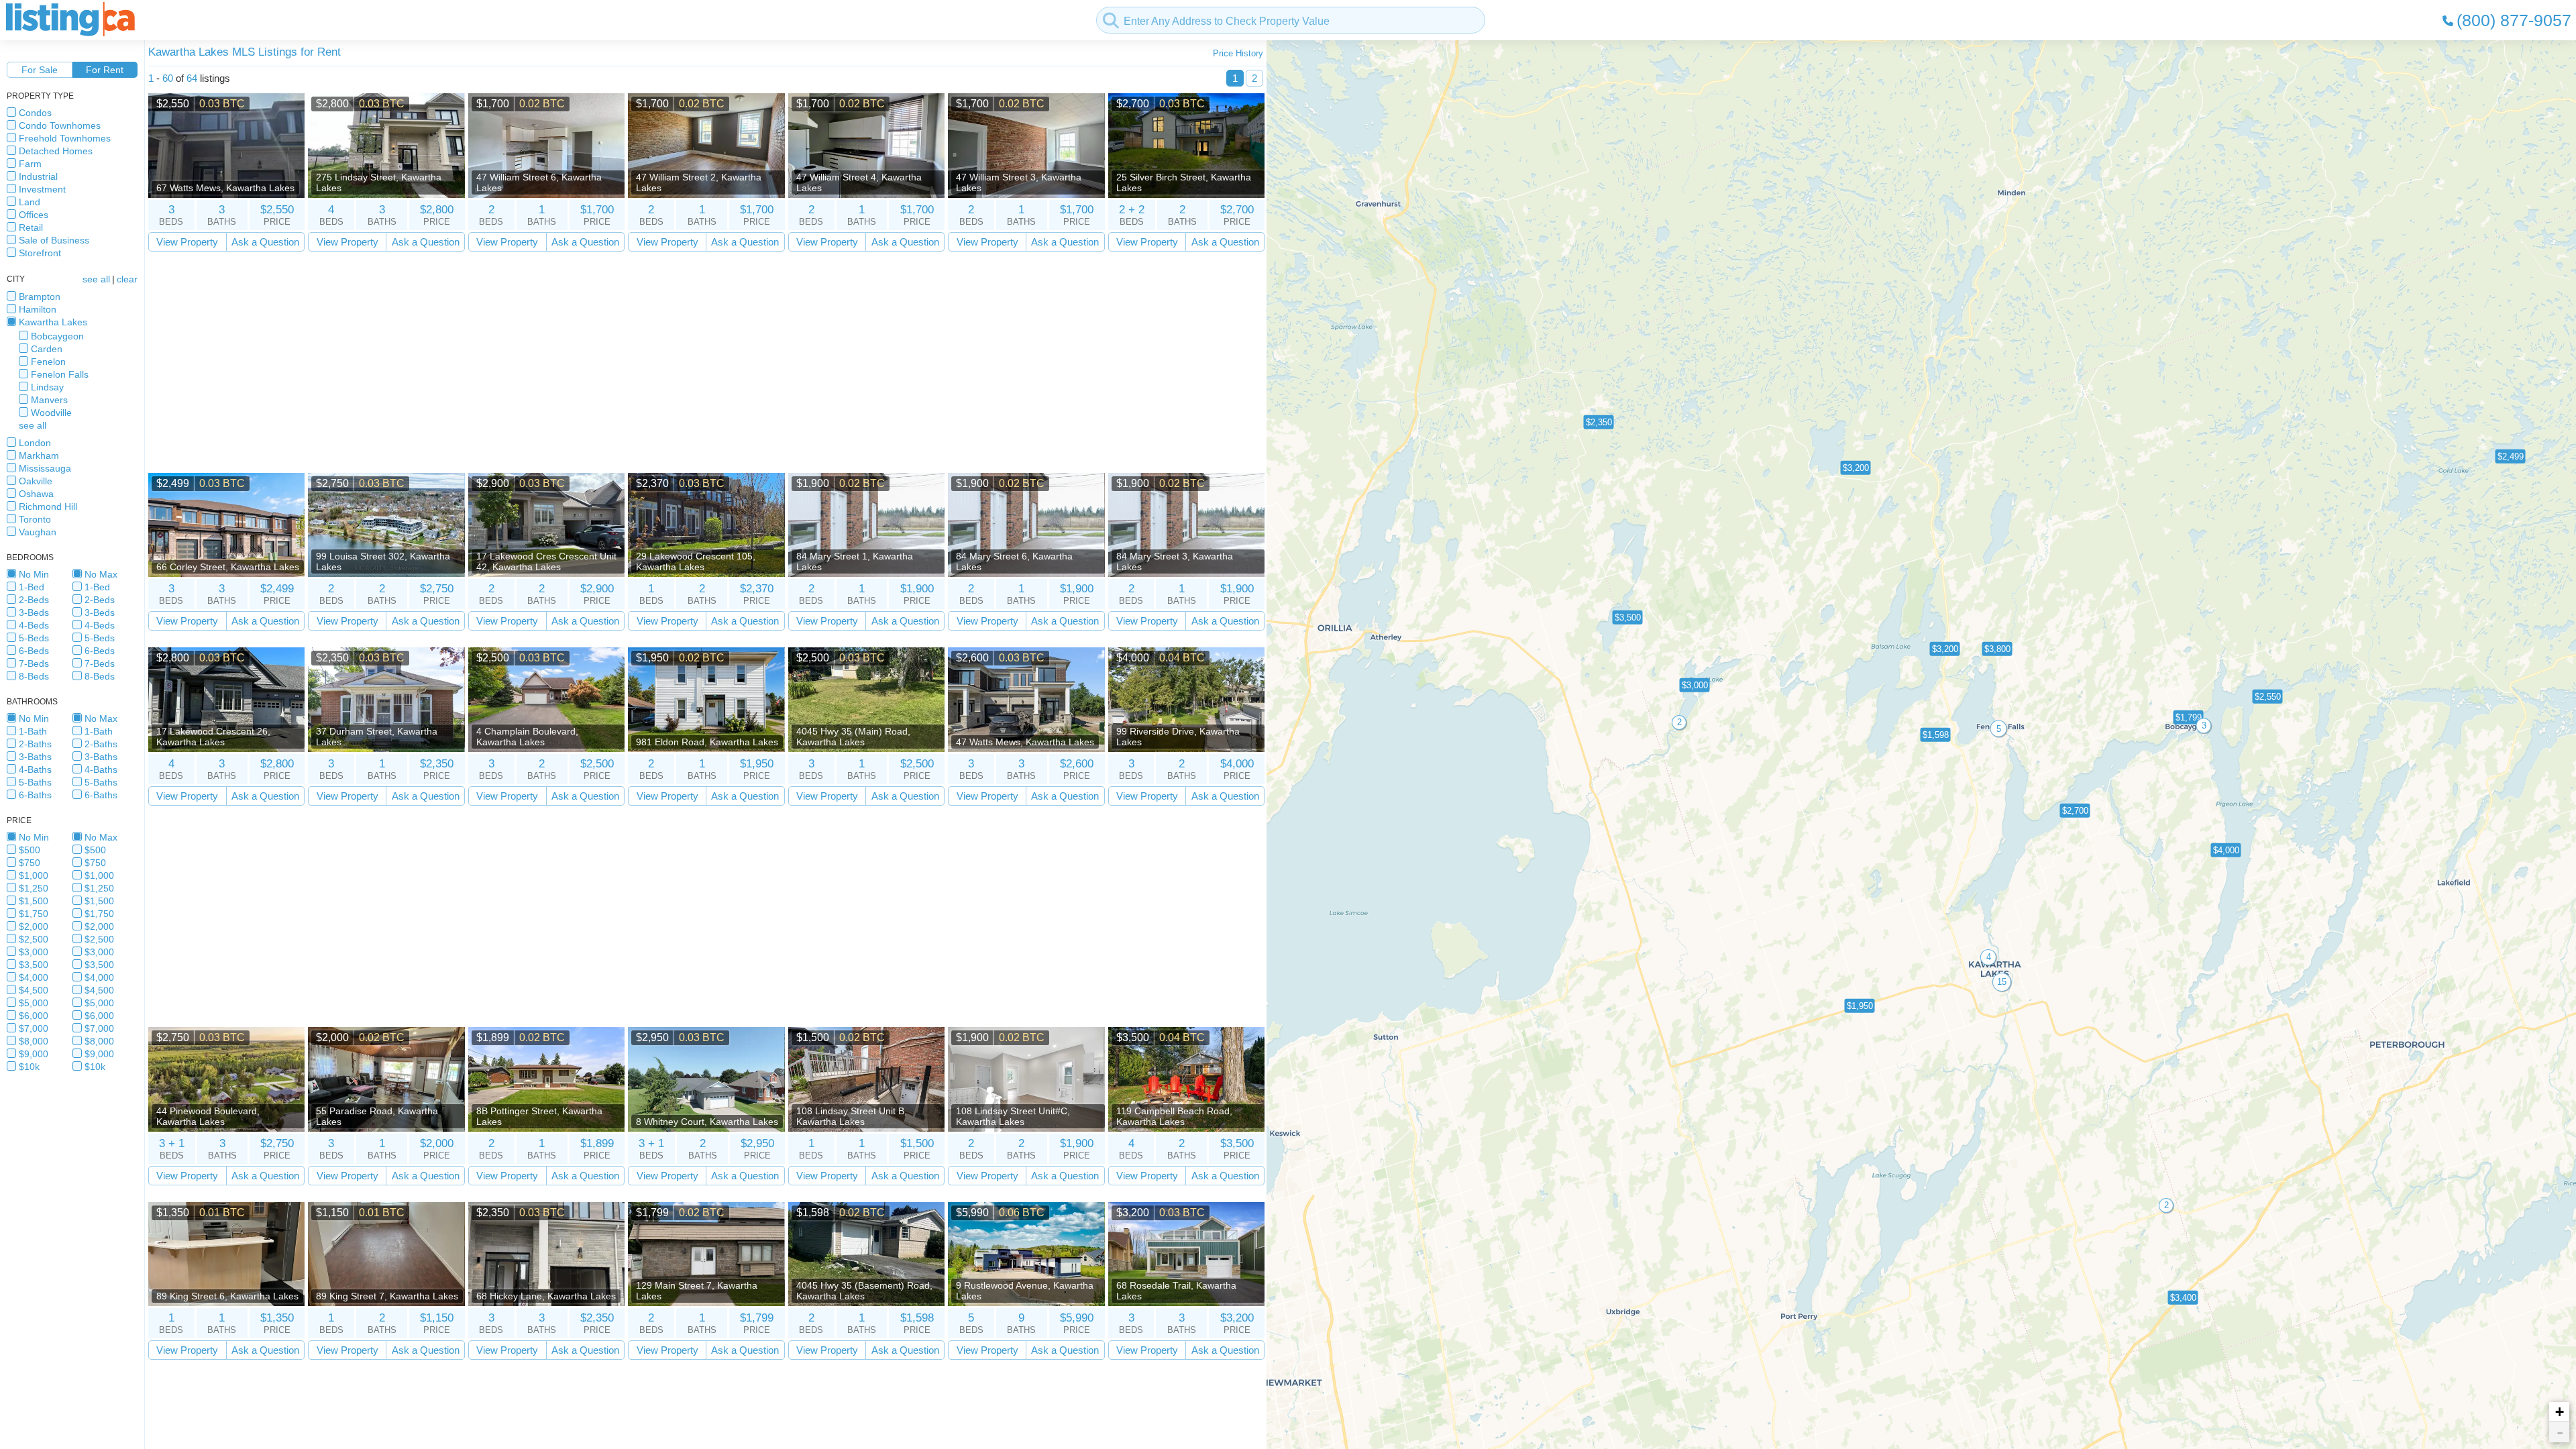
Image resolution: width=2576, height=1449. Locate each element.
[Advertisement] (551, 362)
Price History (1238, 53)
